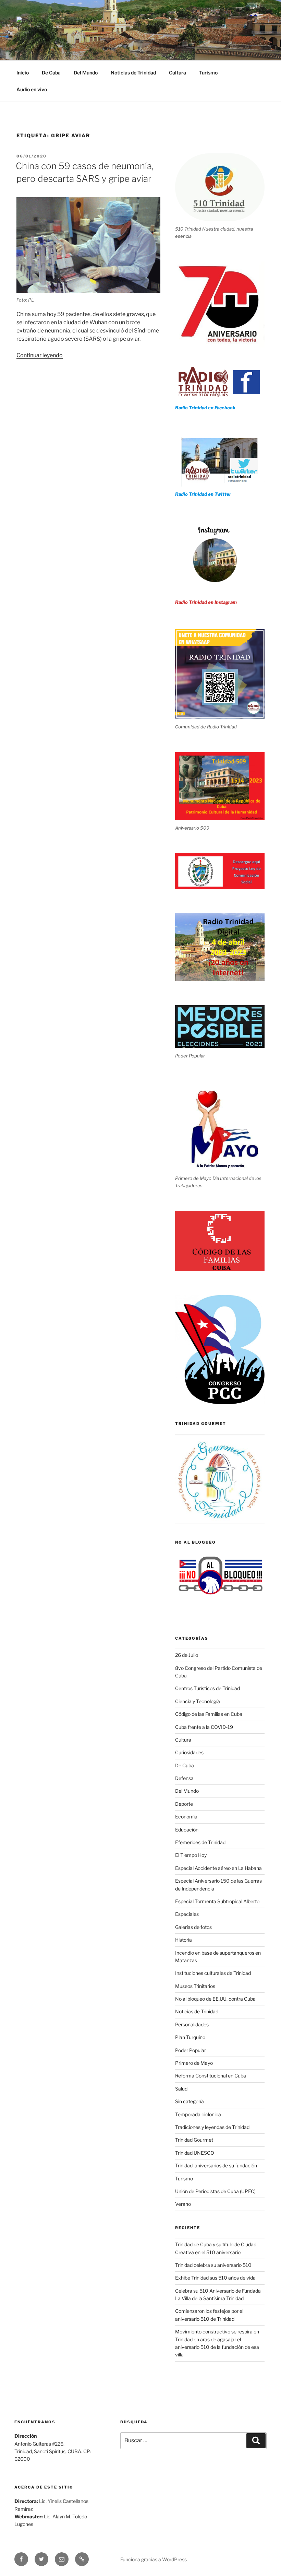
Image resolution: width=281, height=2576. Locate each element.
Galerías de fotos (193, 1927)
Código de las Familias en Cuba (209, 1714)
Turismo (208, 73)
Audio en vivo (32, 89)
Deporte (184, 1804)
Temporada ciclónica (198, 2114)
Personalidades (192, 2024)
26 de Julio (187, 1655)
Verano (183, 2204)
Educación (187, 1830)
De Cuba (51, 73)
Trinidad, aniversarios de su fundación (216, 2165)
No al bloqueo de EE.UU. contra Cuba (215, 1999)
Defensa (184, 1778)
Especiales (187, 1914)
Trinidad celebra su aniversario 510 (213, 2265)
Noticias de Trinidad (133, 73)
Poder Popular (191, 2050)
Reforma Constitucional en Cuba (211, 2076)
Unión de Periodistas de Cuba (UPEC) (215, 2191)
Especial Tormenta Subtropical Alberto (217, 1901)
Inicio (23, 73)
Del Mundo (86, 73)
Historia (184, 1940)
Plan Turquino (190, 2037)
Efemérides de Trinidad (200, 1842)
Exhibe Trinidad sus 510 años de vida (215, 2278)
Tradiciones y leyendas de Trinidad (212, 2127)
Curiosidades (189, 1752)
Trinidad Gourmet (194, 2140)
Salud (181, 2089)
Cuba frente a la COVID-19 (204, 1727)
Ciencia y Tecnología (198, 1701)
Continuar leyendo (40, 355)
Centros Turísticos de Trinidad (207, 1688)
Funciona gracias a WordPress (154, 2559)
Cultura (178, 73)
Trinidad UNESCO (195, 2153)
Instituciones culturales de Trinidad (213, 1973)
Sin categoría (190, 2101)
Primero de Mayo (194, 2063)
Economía (186, 1817)
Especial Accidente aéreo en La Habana (218, 1868)
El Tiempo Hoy (191, 1855)
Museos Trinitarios (195, 1986)
